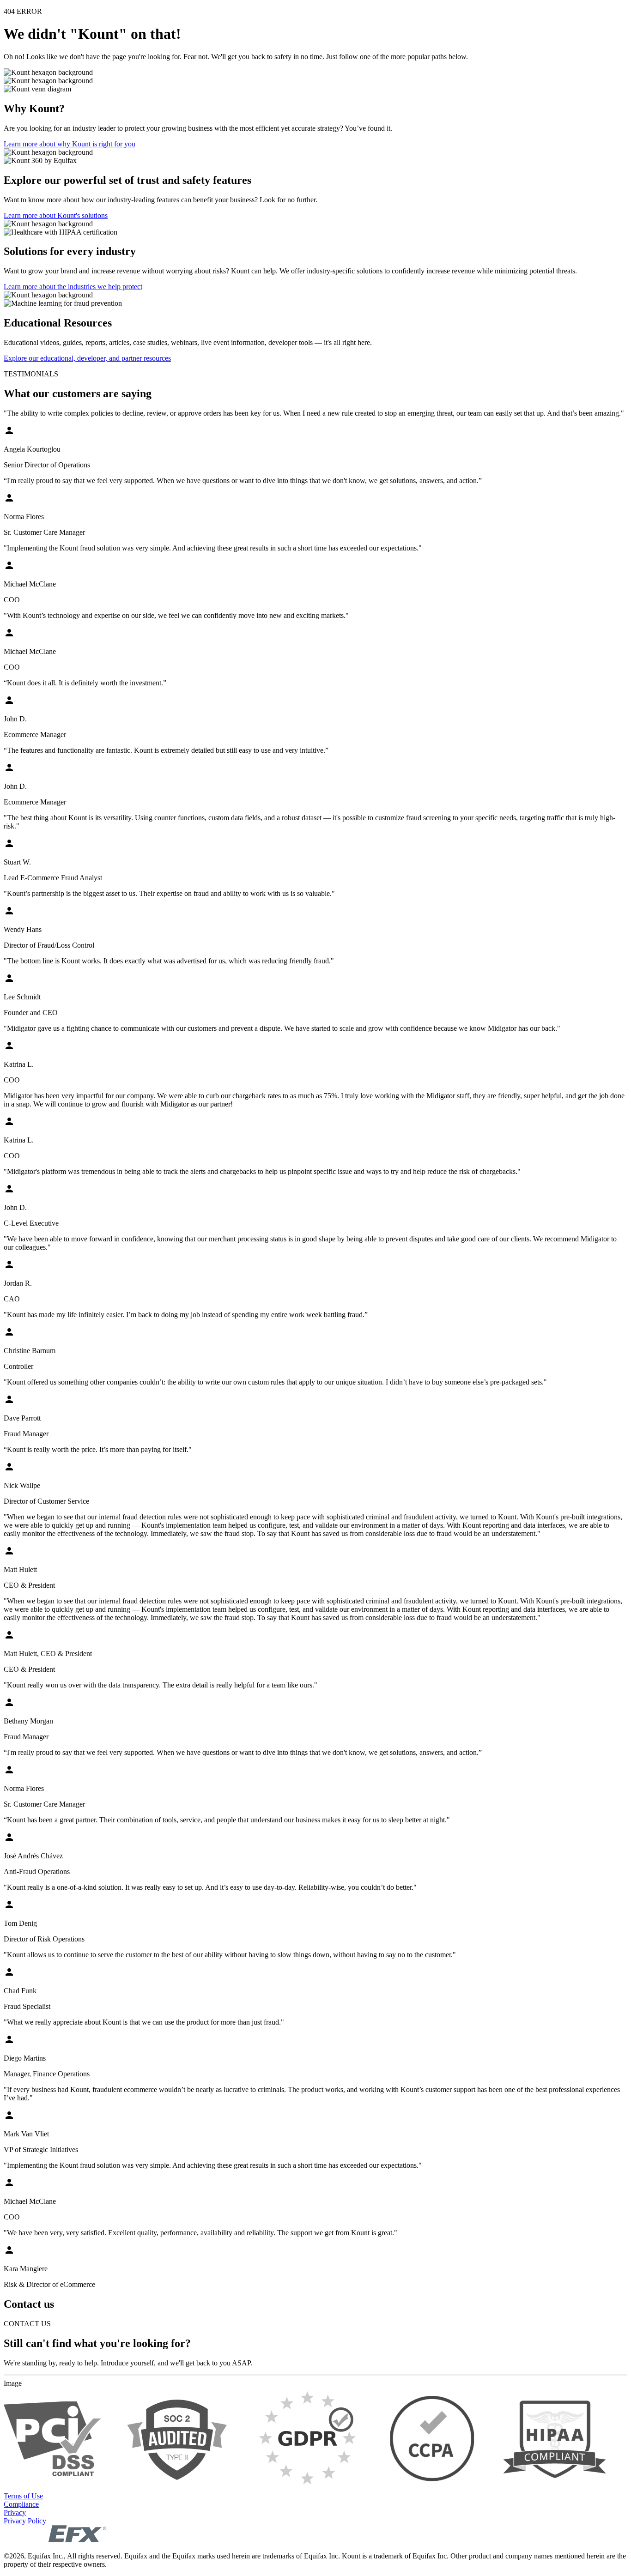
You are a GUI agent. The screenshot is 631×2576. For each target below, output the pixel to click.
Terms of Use (23, 2496)
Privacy (15, 2513)
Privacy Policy (25, 2521)
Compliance (21, 2504)
